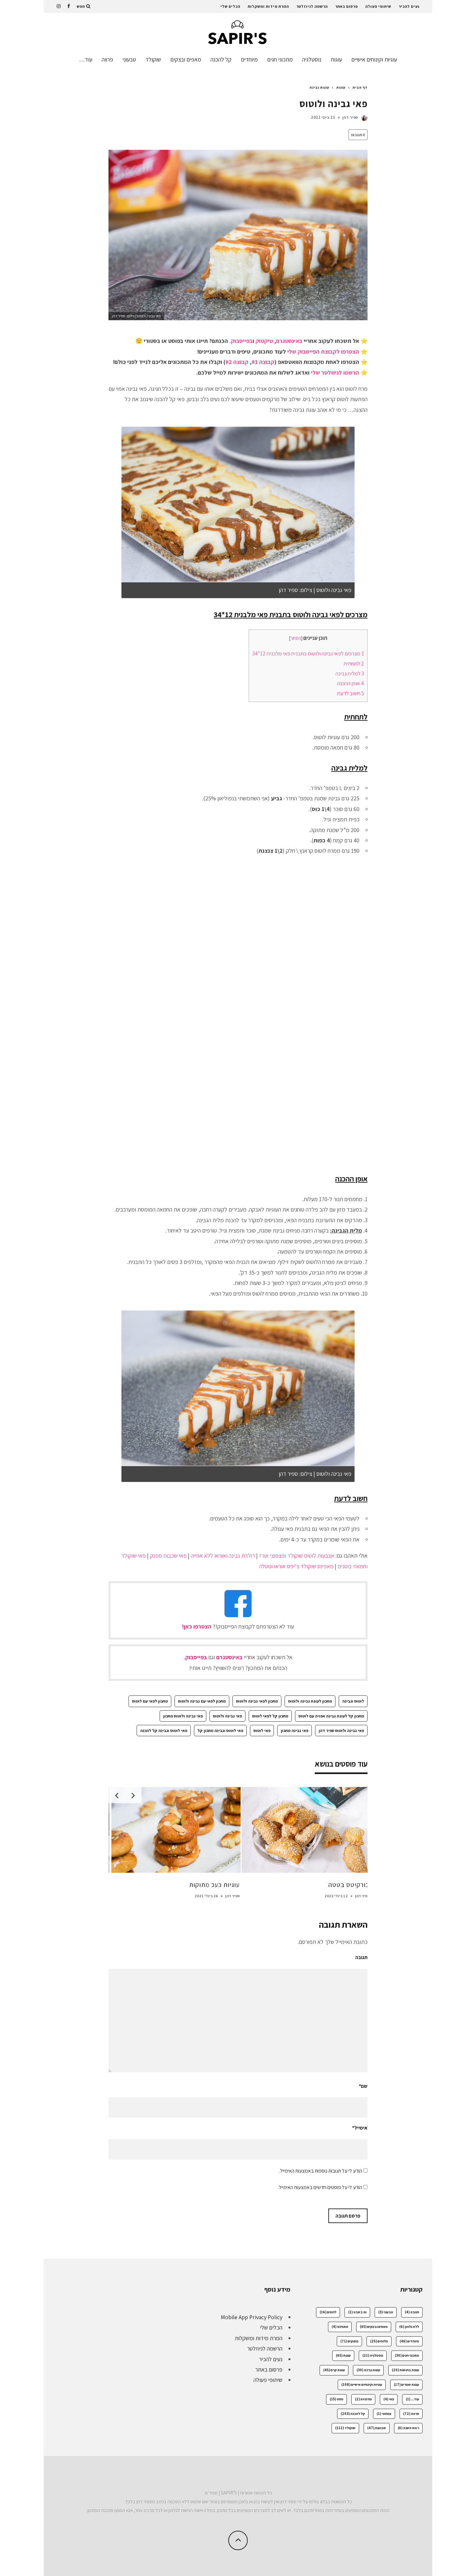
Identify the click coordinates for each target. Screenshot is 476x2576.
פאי (389, 2399)
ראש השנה (408, 2428)
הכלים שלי (230, 6)
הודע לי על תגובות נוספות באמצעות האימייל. (321, 2171)
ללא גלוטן (409, 2327)
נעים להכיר (409, 6)
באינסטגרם (289, 341)
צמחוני (384, 2414)
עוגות (336, 59)
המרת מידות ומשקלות (268, 6)
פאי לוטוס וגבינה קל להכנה (164, 1731)
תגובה (361, 1957)
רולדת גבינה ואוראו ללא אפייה (223, 1556)
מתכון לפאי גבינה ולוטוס (257, 1701)
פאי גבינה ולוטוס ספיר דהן (341, 1731)
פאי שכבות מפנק (168, 1556)
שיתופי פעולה (378, 6)
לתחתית (354, 663)
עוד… (86, 59)
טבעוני (129, 59)
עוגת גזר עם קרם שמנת (207, 1885)
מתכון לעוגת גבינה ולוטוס (310, 1701)
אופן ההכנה (351, 683)
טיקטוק (264, 341)
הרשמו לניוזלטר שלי (335, 373)
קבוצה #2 (237, 362)
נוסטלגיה (312, 59)
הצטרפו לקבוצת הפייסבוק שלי (323, 351)
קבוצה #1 (263, 362)
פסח (336, 2399)
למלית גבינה (350, 674)
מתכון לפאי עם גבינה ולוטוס (202, 1701)
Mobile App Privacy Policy (252, 2317)
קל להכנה (221, 59)
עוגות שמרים (406, 2384)
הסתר (296, 638)
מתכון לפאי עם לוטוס (150, 1701)
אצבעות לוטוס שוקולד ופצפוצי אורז (297, 1556)
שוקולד (153, 59)
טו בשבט (357, 2312)
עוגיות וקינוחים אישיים (374, 59)
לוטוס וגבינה (353, 1701)
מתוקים (349, 2341)
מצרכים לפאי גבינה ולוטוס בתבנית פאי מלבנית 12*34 (308, 653)
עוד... (412, 2399)
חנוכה (412, 2312)
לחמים (328, 2312)
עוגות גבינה (368, 2370)
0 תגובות (358, 135)
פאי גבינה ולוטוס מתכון (183, 1716)
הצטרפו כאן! (197, 1626)
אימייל (360, 2128)
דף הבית (360, 87)
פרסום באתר (346, 6)
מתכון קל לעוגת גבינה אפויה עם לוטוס (331, 1716)
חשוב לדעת (351, 693)
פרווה (107, 59)
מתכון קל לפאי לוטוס (270, 1716)
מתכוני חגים (280, 59)
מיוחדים (249, 59)
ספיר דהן (350, 117)
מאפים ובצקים (186, 59)
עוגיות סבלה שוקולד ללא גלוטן (327, 1885)
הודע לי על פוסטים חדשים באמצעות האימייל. (320, 2187)
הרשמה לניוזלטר (312, 6)
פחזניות (363, 2399)
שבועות (377, 2428)
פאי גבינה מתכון (295, 1731)
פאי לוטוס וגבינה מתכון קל (220, 1731)
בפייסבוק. (241, 341)
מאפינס (340, 2327)
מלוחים (379, 2341)
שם (363, 2086)
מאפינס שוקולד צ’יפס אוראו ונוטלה (296, 1566)
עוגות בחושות (405, 2370)
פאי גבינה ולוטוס (227, 1716)
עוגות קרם (334, 2370)
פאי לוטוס (262, 1731)
